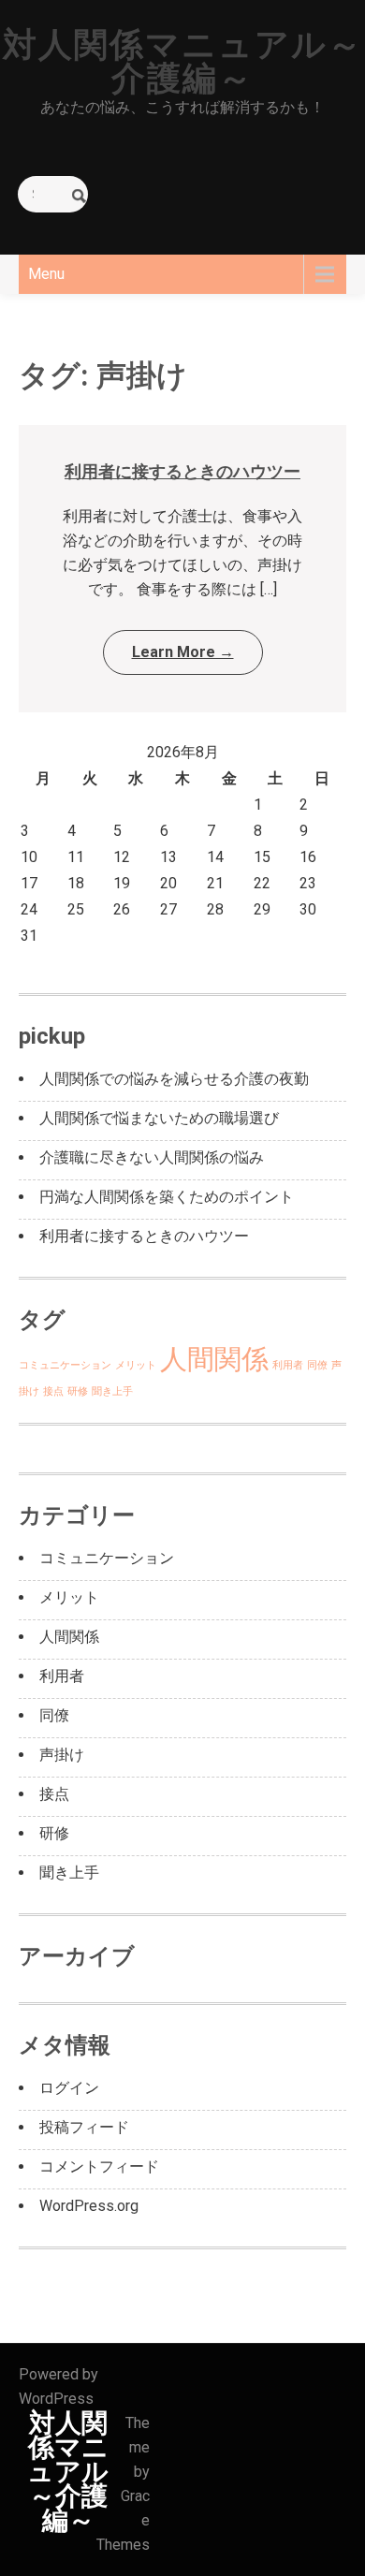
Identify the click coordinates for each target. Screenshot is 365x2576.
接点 (53, 1391)
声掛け (62, 1755)
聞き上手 (112, 1391)
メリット (136, 1365)
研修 (78, 1391)
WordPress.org (89, 2206)
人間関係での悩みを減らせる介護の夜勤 (174, 1079)
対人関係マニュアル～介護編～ (183, 62)
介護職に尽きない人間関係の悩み (152, 1157)
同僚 (317, 1365)
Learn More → (183, 652)
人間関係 (214, 1359)
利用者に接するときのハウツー (182, 471)
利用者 (288, 1365)
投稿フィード (84, 2127)
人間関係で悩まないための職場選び (159, 1118)
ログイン (69, 2088)
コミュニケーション (65, 1365)
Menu (46, 274)
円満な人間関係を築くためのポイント (167, 1197)
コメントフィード (99, 2166)
